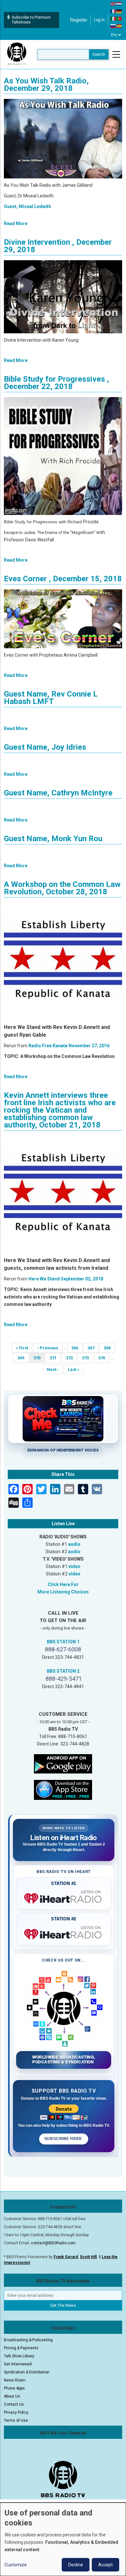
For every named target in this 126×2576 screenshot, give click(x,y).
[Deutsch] (119, 11)
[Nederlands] (119, 4)
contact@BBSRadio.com (53, 2243)
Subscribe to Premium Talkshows (31, 20)
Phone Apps (14, 2388)
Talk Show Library (19, 2356)
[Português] (119, 18)
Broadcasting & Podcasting (28, 2340)
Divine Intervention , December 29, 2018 (58, 246)
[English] (113, 4)
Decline (76, 2565)
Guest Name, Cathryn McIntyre (58, 793)
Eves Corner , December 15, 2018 (63, 579)
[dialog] (63, 2539)
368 (109, 1348)
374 (104, 1358)
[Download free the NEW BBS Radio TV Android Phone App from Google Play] (63, 1763)
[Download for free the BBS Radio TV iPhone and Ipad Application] (63, 1790)
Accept (105, 2565)
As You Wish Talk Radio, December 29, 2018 (46, 85)
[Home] (17, 54)
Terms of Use (16, 2420)
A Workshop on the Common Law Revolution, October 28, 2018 (62, 888)
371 (55, 1358)
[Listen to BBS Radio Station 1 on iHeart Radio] (64, 1897)
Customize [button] (16, 2565)
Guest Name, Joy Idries (45, 747)
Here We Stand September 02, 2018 (66, 1279)
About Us (12, 2396)
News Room (15, 2380)
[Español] (119, 26)
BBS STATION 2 (63, 1671)
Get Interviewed (18, 2364)
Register (79, 20)
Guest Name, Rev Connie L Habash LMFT (51, 698)
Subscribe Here (64, 2139)
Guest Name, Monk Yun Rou (53, 839)
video (74, 1566)
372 (71, 1358)
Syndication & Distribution (27, 2372)
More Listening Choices (63, 1592)
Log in (99, 20)
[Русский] (113, 26)
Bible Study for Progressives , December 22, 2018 (57, 383)
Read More (16, 223)
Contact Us (14, 2404)
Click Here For (63, 1584)
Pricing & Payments (21, 2348)
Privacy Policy (16, 2412)
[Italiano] (113, 18)
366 (77, 1348)
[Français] (113, 11)
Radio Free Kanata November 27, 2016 (69, 1046)
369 (23, 1358)
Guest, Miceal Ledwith (27, 206)
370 (39, 1359)
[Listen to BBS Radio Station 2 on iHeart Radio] (64, 1933)
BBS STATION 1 (63, 1642)
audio (74, 1544)
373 (87, 1358)
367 (93, 1348)
